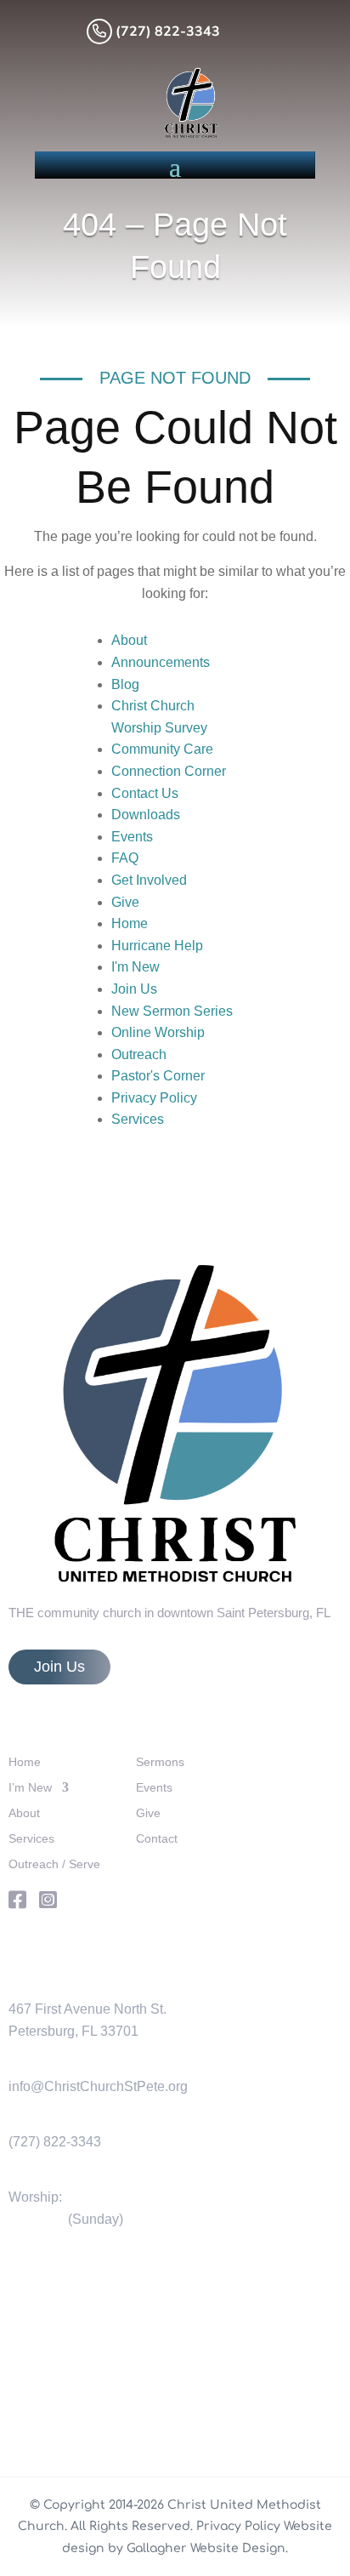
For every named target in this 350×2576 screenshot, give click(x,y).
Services (138, 1119)
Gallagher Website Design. (207, 2548)
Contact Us (145, 793)
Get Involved (149, 880)
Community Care (162, 749)
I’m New (30, 1788)
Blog (125, 684)
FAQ (125, 858)
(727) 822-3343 (55, 2142)
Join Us (134, 989)
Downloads (146, 815)
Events (132, 837)
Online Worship (158, 1032)
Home (130, 923)
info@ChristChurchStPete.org (98, 2086)
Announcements (161, 662)
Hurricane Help (157, 946)
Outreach (139, 1054)
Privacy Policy (154, 1098)
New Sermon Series (172, 1011)
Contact (157, 1839)
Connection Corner (169, 771)
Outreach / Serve (54, 1864)
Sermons (160, 1762)
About (129, 640)
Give (125, 902)
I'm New (135, 967)
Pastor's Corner (158, 1076)
